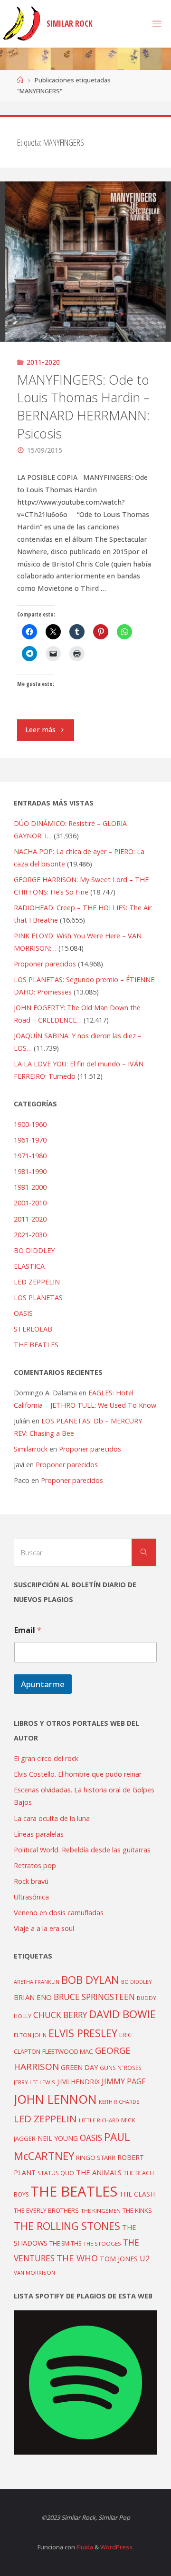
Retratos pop (35, 1865)
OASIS (23, 1313)
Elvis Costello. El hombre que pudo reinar (78, 1774)
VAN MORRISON (34, 2273)
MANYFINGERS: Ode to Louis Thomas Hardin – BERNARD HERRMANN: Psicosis (83, 407)
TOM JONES (119, 2259)
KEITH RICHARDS (119, 2102)
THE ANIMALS (99, 2172)
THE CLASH (137, 2194)
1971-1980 (30, 1156)
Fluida (84, 2547)
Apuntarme (43, 1684)
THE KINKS (137, 2210)
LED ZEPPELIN (37, 1282)
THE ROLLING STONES (67, 2226)
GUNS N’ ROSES (121, 2068)
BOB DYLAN (90, 1980)
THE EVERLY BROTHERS (46, 2210)
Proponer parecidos (90, 1449)
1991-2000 (30, 1187)
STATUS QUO (56, 2173)
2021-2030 (30, 1235)
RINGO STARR (96, 2158)
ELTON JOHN (30, 2035)
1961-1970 (30, 1140)
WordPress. (117, 2547)
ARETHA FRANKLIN (37, 1982)
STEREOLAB (33, 1329)
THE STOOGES (102, 2243)
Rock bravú (31, 1881)
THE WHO (77, 2258)
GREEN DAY (79, 2067)
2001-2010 (30, 1203)
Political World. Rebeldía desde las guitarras (82, 1850)
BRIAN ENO (33, 1997)
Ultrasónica (31, 1897)
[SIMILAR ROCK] (22, 24)
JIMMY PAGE (124, 2081)
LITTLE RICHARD (99, 2120)
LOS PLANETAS (38, 1298)
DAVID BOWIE (122, 2014)
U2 (145, 2258)
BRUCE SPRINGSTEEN (94, 1997)
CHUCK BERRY (60, 2015)
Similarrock (31, 1449)
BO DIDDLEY (34, 1250)
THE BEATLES (36, 1345)
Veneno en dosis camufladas (59, 1913)
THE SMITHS (65, 2243)
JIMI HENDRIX (78, 2082)
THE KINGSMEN (101, 2211)
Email (28, 1630)
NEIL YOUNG (58, 2138)
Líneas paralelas (39, 1834)
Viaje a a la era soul (44, 1928)
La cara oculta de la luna (52, 1818)
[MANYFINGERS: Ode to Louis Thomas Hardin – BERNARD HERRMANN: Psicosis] (85, 262)
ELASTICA (29, 1266)
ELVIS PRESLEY (83, 2033)
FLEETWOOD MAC (68, 2051)
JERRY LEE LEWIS (34, 2082)
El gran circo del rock (46, 1758)
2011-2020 (43, 362)
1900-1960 (30, 1124)
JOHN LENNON (55, 2099)
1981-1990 (30, 1171)
